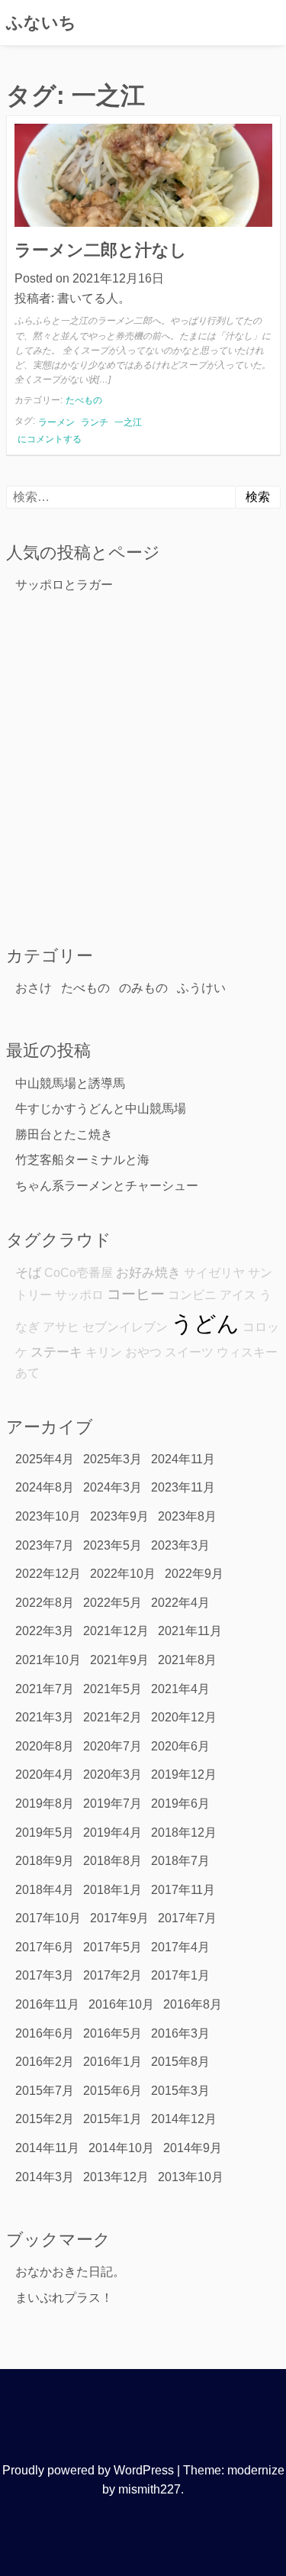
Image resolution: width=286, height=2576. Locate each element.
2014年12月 (184, 2119)
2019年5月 (45, 1833)
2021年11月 (190, 1631)
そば (28, 1272)
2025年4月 (45, 1459)
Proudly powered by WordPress (88, 2470)
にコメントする (49, 440)
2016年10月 (121, 2004)
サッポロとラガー (64, 585)
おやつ (143, 1352)
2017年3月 (45, 1975)
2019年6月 (180, 1804)
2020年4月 (45, 1774)
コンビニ (192, 1295)
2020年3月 (112, 1774)
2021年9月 (119, 1660)
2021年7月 (45, 1689)
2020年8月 (45, 1746)
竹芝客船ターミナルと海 (82, 1160)
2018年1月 (112, 1890)
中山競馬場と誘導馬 (70, 1083)
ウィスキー (247, 1352)
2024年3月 (112, 1487)
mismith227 (149, 2489)
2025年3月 (112, 1459)
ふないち (41, 23)
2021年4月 (180, 1689)
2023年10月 (48, 1516)
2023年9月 (119, 1516)
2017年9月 (119, 1918)
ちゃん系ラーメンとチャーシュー (107, 1186)
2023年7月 (45, 1545)
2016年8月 (193, 2004)
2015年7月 (45, 2091)
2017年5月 (112, 1947)
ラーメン (56, 422)
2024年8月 (45, 1487)
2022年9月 (194, 1574)
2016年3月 (180, 2033)
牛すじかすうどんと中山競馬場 (101, 1109)
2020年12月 (184, 1717)
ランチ (95, 422)
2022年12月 (48, 1574)
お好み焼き (148, 1272)
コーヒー (136, 1294)
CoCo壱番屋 (79, 1273)
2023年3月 (180, 1545)
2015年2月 (45, 2119)
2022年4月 (180, 1603)
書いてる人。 (94, 298)
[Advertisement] (143, 769)
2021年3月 (45, 1717)
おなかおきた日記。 (70, 2272)
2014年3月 (45, 2177)
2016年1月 (112, 2062)
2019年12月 (184, 1774)
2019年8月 (45, 1804)
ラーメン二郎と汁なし (101, 250)
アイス (238, 1295)
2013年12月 (116, 2177)
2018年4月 (45, 1890)
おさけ (34, 988)
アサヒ (61, 1327)
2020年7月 (112, 1746)
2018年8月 (112, 1861)
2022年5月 (112, 1603)
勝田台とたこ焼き (64, 1134)
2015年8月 (180, 2062)
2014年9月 (193, 2148)
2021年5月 (112, 1689)
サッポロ (79, 1295)
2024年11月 (183, 1459)
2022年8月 (45, 1603)
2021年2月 (112, 1717)
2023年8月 (187, 1516)
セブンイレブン (125, 1327)
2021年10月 (48, 1660)
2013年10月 (191, 2177)
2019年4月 (112, 1833)
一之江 (128, 422)
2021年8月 (187, 1660)
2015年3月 (180, 2091)
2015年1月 (112, 2119)
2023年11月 (183, 1487)
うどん (205, 1323)
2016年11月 (47, 2004)
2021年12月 (116, 1631)
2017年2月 (112, 1975)
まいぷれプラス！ (64, 2298)
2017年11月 (183, 1890)
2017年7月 (187, 1918)
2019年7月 (112, 1804)
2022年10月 (123, 1574)
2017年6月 (45, 1947)
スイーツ (189, 1352)
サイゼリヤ (214, 1273)
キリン (104, 1352)
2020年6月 (180, 1746)
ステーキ (56, 1352)
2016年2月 (45, 2062)
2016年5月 (112, 2033)
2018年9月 (45, 1861)
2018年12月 (184, 1833)
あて (27, 1373)
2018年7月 (180, 1861)
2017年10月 (48, 1918)
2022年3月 (45, 1631)
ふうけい (201, 988)
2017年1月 (180, 1975)
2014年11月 (47, 2148)
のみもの (143, 988)
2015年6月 (112, 2091)
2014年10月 (121, 2148)
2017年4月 (180, 1947)
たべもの (84, 400)
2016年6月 (45, 2033)
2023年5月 (112, 1545)
